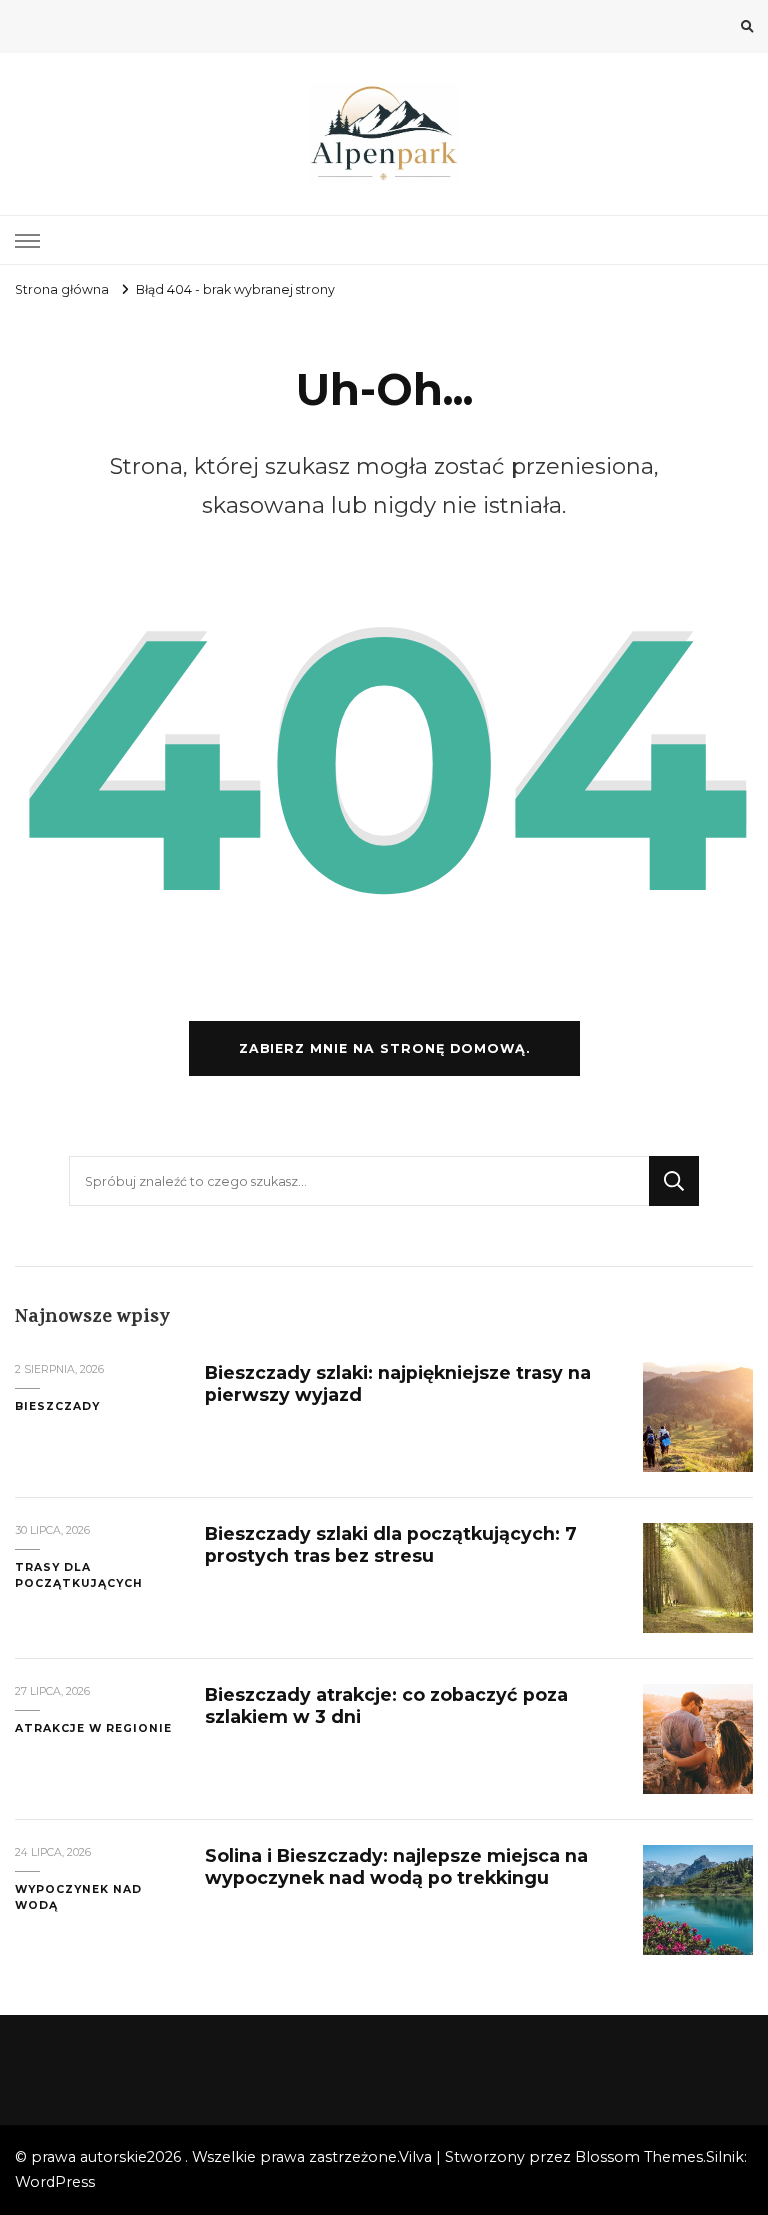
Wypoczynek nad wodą (78, 1897)
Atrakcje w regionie (93, 1728)
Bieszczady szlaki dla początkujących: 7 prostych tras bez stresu (391, 1544)
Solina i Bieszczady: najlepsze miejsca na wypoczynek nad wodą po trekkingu (396, 1866)
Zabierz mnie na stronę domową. (384, 1048)
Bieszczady (57, 1406)
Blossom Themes (639, 2157)
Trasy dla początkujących (79, 1575)
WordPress (55, 2182)
